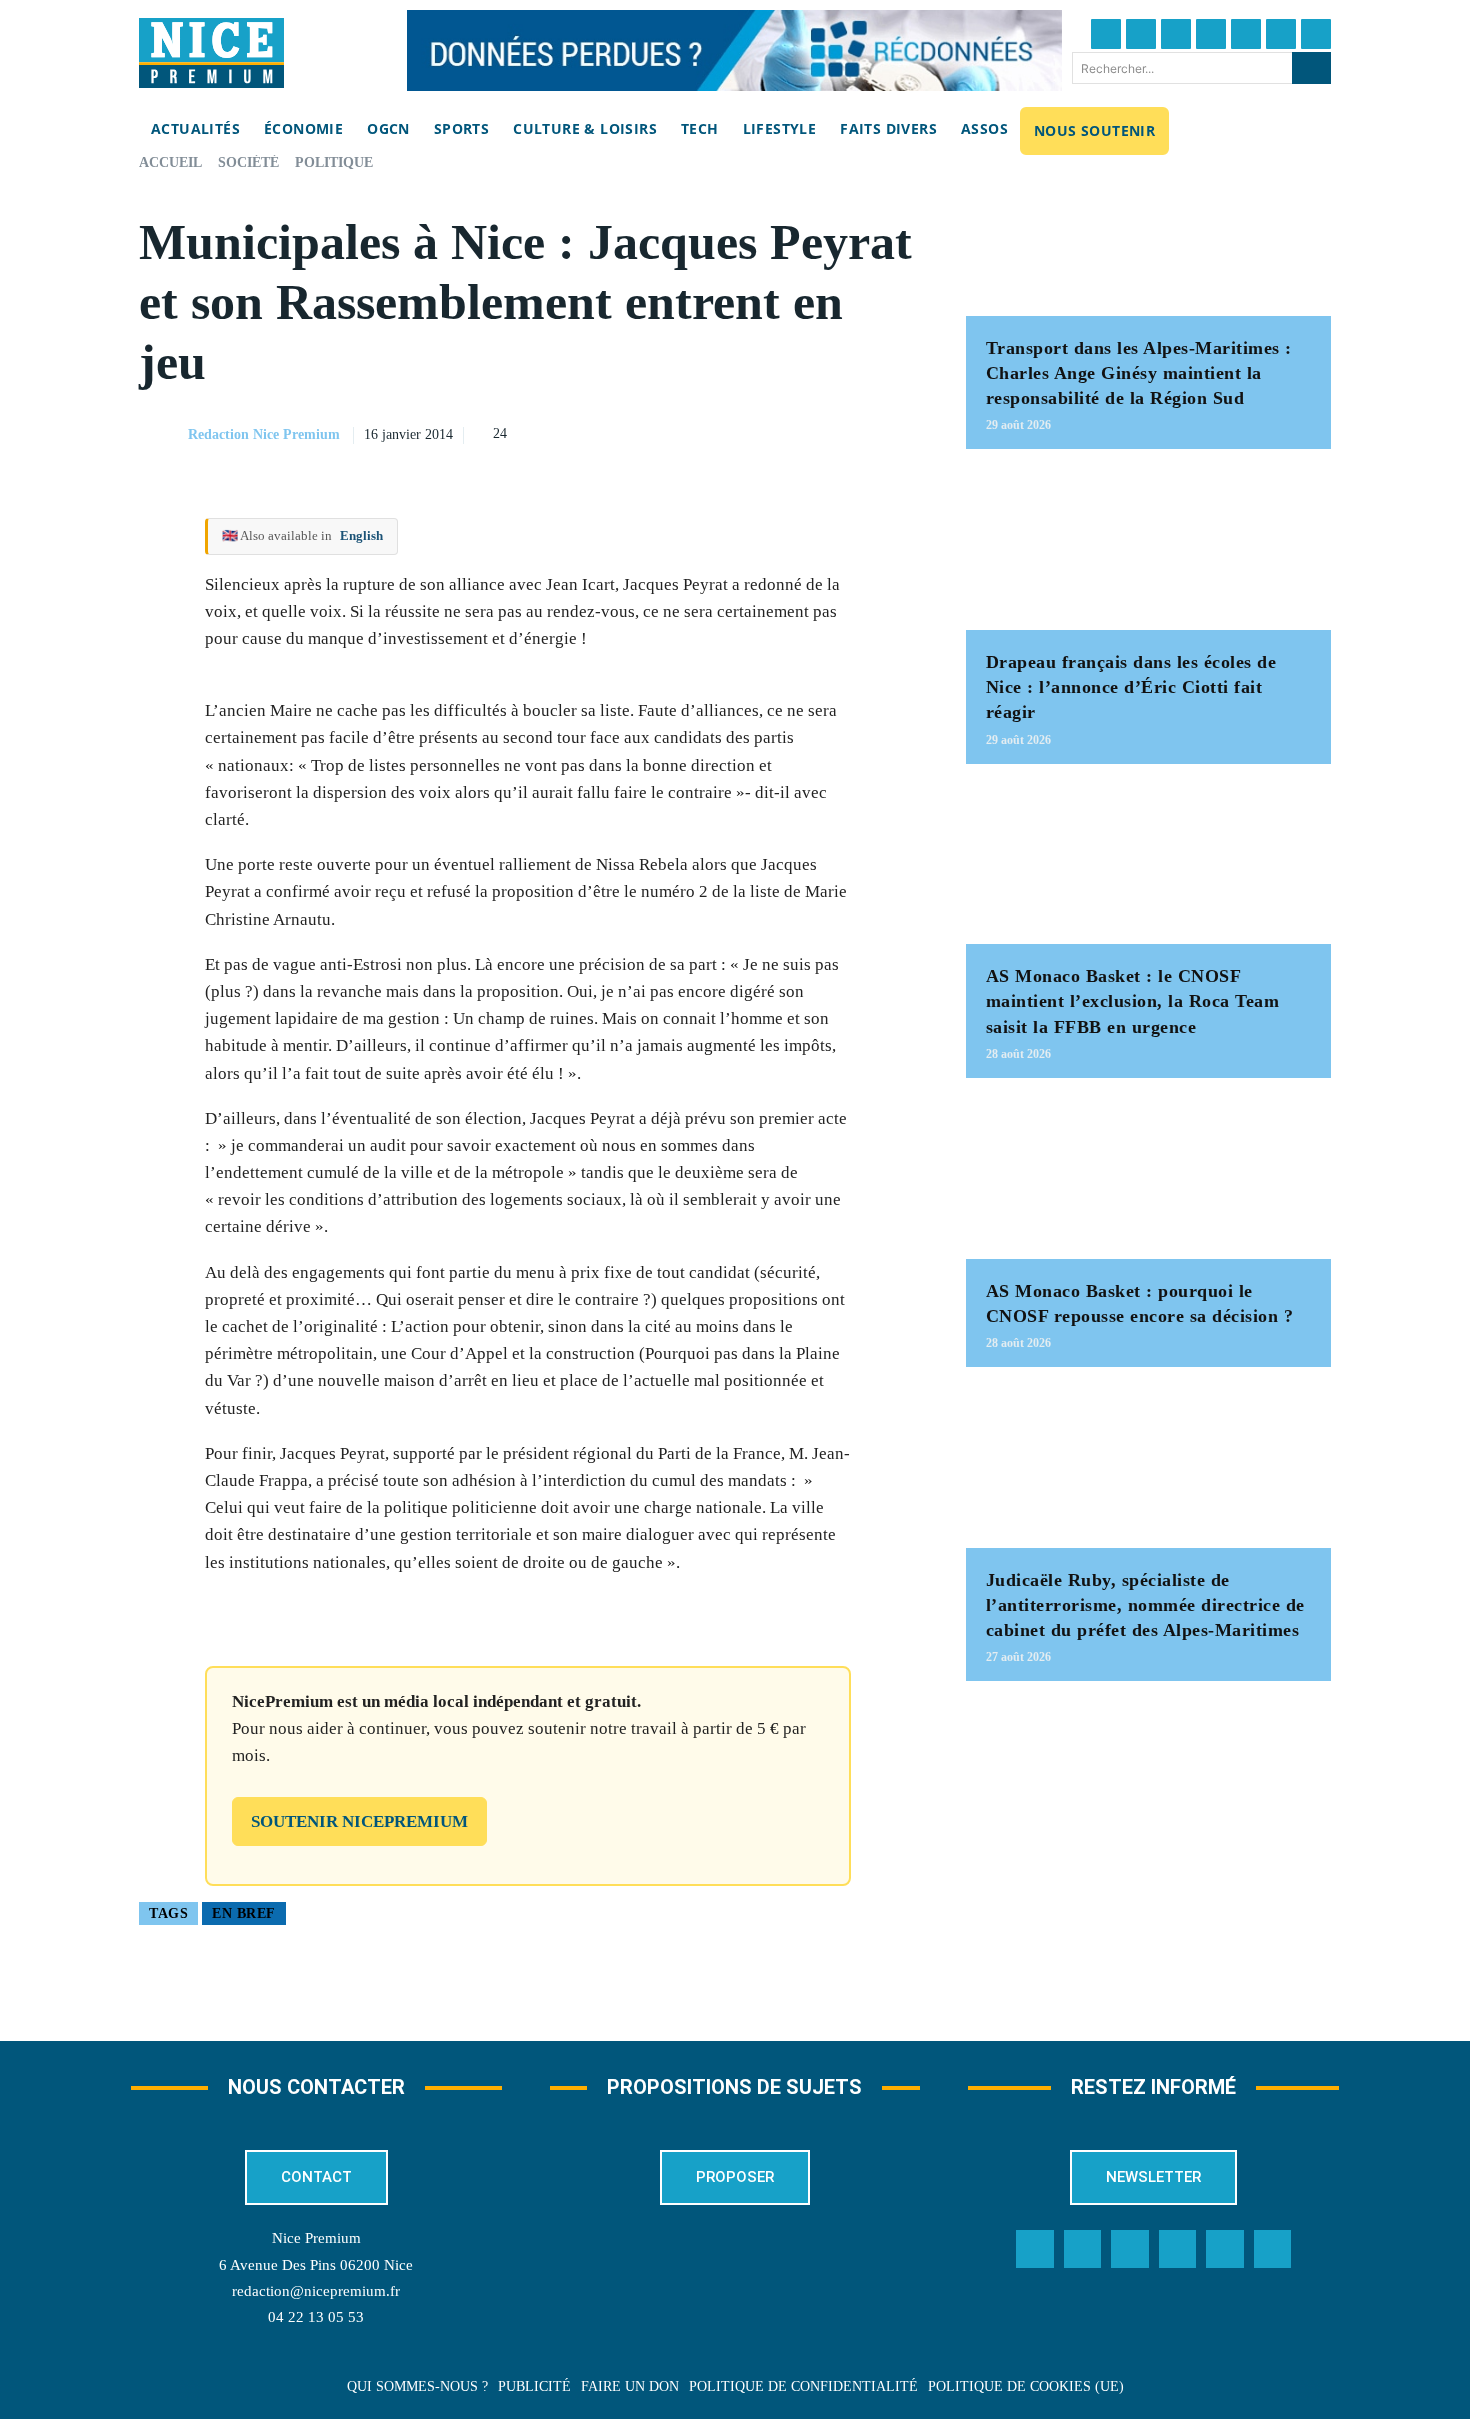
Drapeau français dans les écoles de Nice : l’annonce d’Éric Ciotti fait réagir (1131, 687)
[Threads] (1211, 34)
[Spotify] (1225, 2249)
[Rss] (1273, 2249)
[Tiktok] (1246, 34)
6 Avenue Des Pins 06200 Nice (316, 2265)
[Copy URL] (714, 432)
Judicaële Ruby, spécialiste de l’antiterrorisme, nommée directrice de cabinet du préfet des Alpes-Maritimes (1145, 1605)
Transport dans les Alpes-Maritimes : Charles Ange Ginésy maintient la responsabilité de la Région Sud (1139, 373)
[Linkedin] (1281, 34)
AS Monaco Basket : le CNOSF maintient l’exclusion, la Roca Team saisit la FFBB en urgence (1133, 1001)
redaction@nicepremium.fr (316, 2291)
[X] (806, 432)
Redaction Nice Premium (264, 434)
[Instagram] (1176, 34)
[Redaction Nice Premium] (162, 435)
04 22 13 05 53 (316, 2317)
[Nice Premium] (211, 53)
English (361, 535)
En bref (244, 1913)
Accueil (170, 162)
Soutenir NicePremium (359, 1821)
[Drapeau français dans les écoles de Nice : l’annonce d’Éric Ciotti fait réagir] (1148, 549)
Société (248, 162)
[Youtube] (1316, 34)
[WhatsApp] (852, 432)
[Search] (1311, 68)
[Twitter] (1141, 34)
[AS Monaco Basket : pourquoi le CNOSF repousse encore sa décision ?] (1148, 1178)
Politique (334, 162)
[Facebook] (1106, 34)
